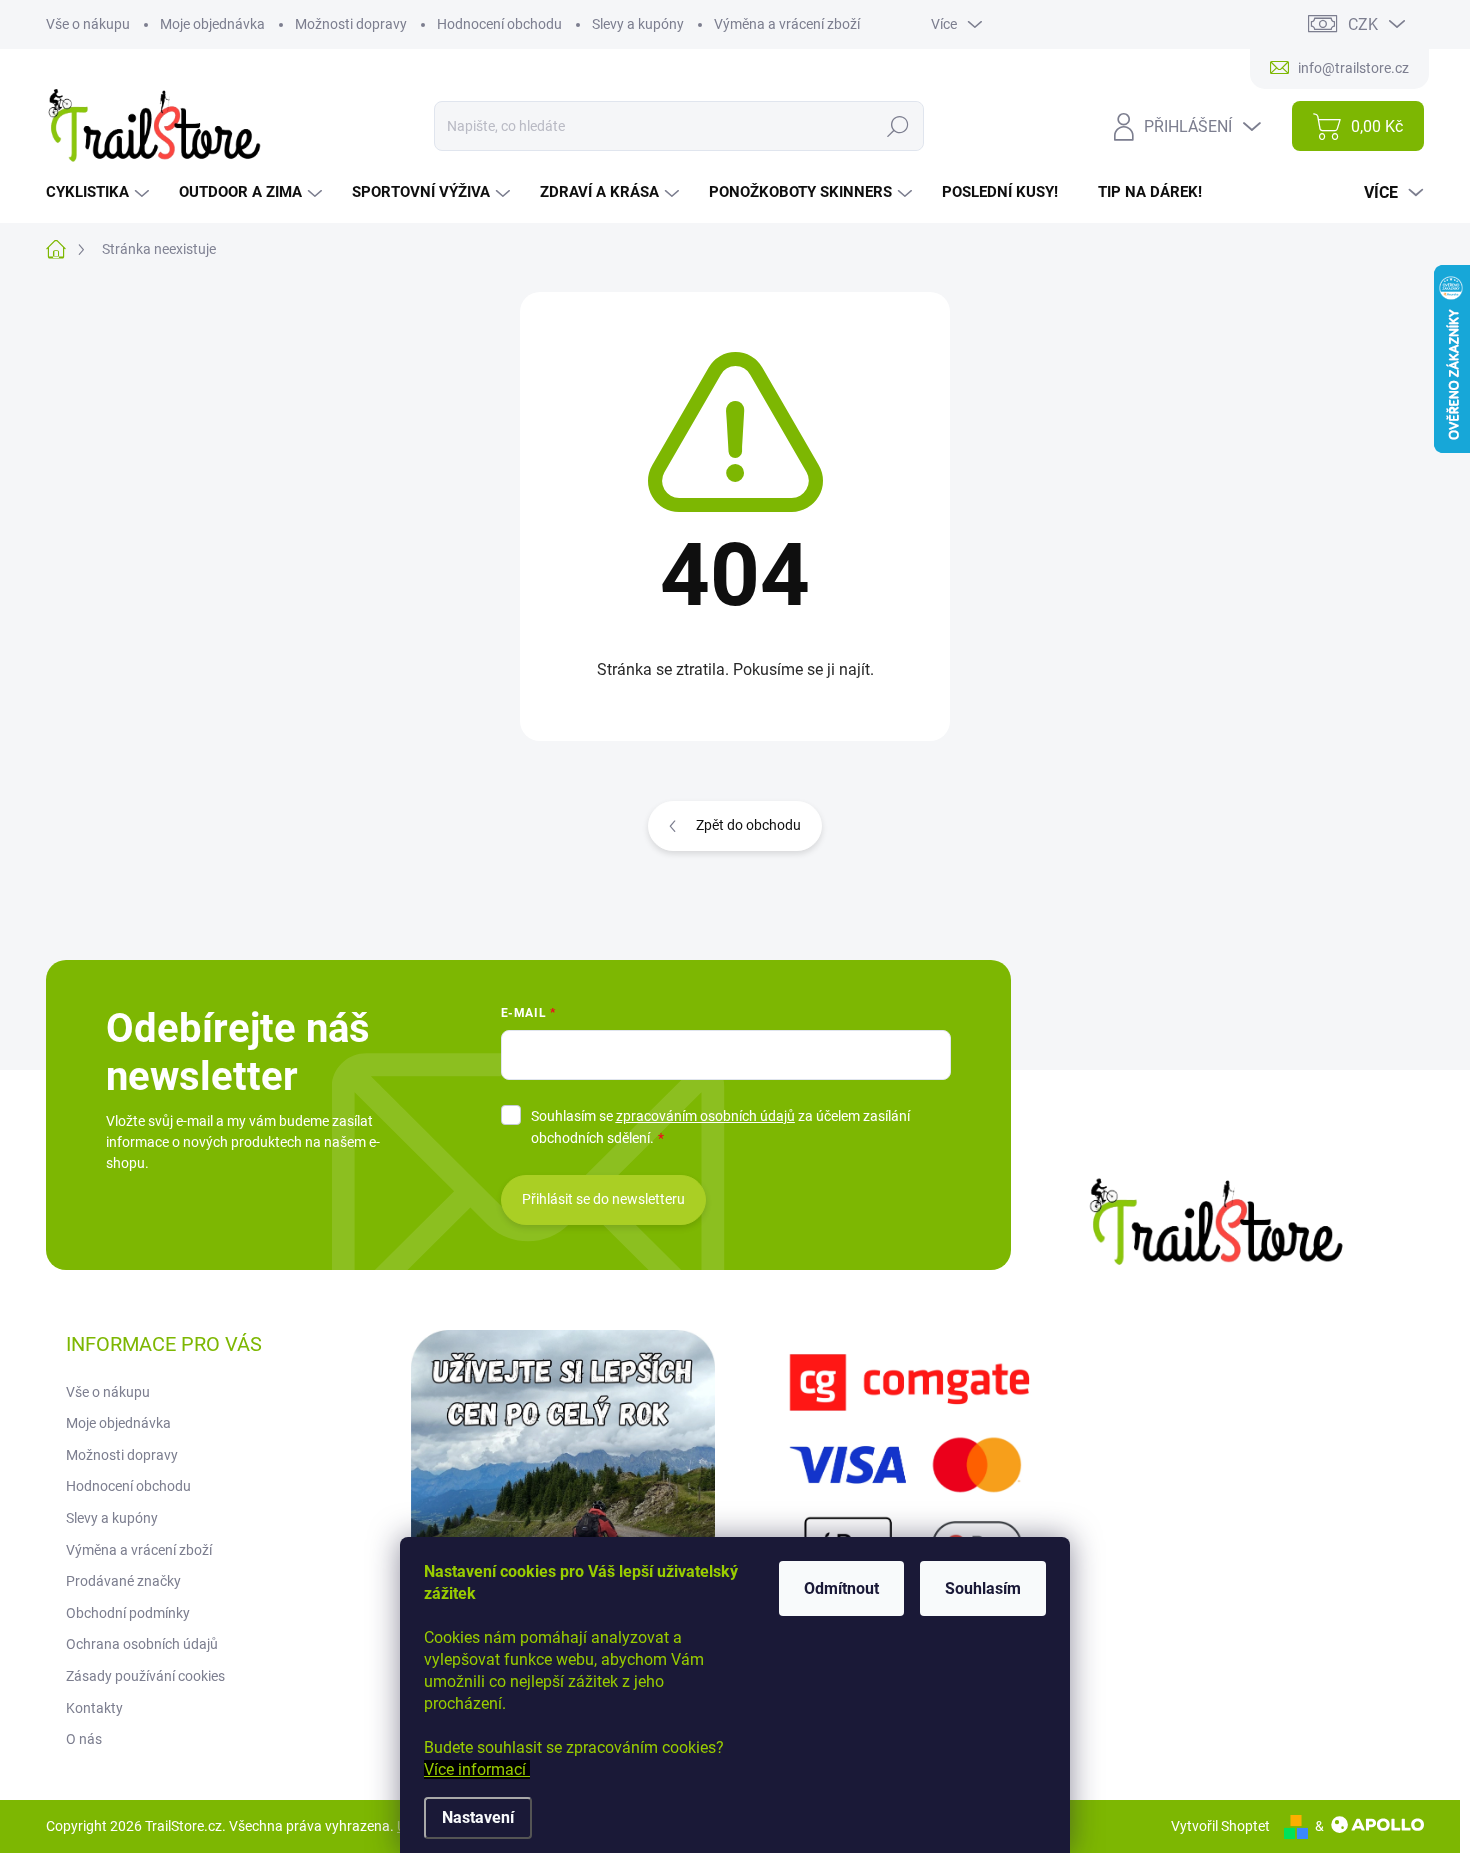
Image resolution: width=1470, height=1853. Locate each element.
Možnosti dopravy (351, 24)
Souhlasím (983, 1588)
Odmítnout (841, 1588)
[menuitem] (100, 192)
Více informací (477, 1769)
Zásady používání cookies (145, 1676)
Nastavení (478, 1817)
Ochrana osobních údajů (142, 1644)
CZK (1363, 24)
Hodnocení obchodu (499, 24)
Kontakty (94, 1708)
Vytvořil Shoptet (1220, 1826)
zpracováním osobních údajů (705, 1116)
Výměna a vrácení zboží (787, 24)
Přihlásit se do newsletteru (603, 1199)
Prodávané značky (123, 1581)
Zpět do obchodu (748, 825)
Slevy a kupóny (638, 24)
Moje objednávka (212, 24)
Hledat (897, 126)
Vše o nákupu (88, 24)
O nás (84, 1739)
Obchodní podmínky (128, 1613)
